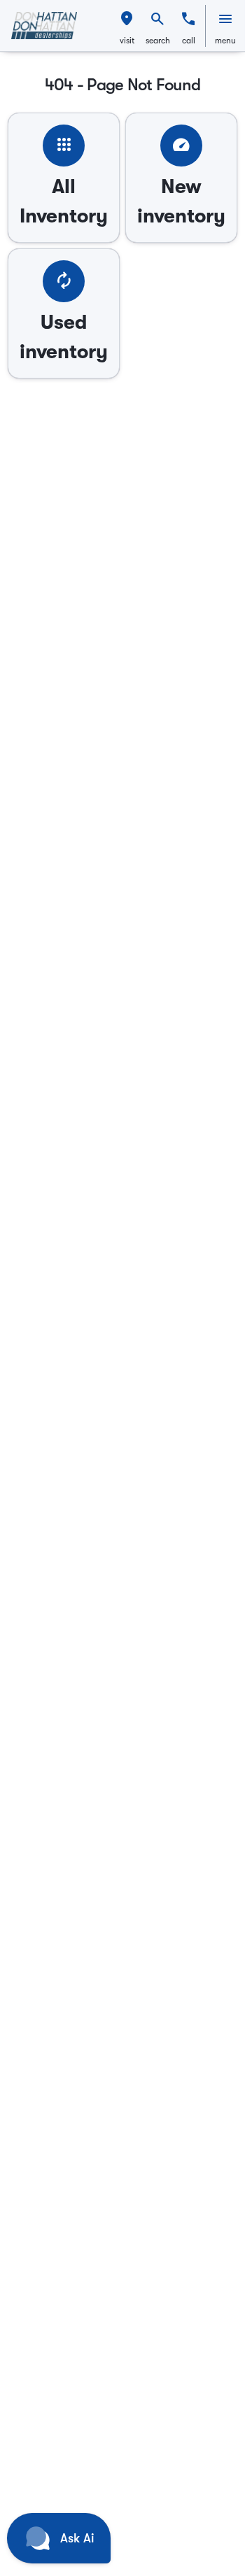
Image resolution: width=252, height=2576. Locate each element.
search (158, 41)
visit (127, 41)
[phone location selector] (188, 19)
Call (189, 41)
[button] (127, 26)
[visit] (127, 19)
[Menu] (225, 19)
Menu (225, 41)
